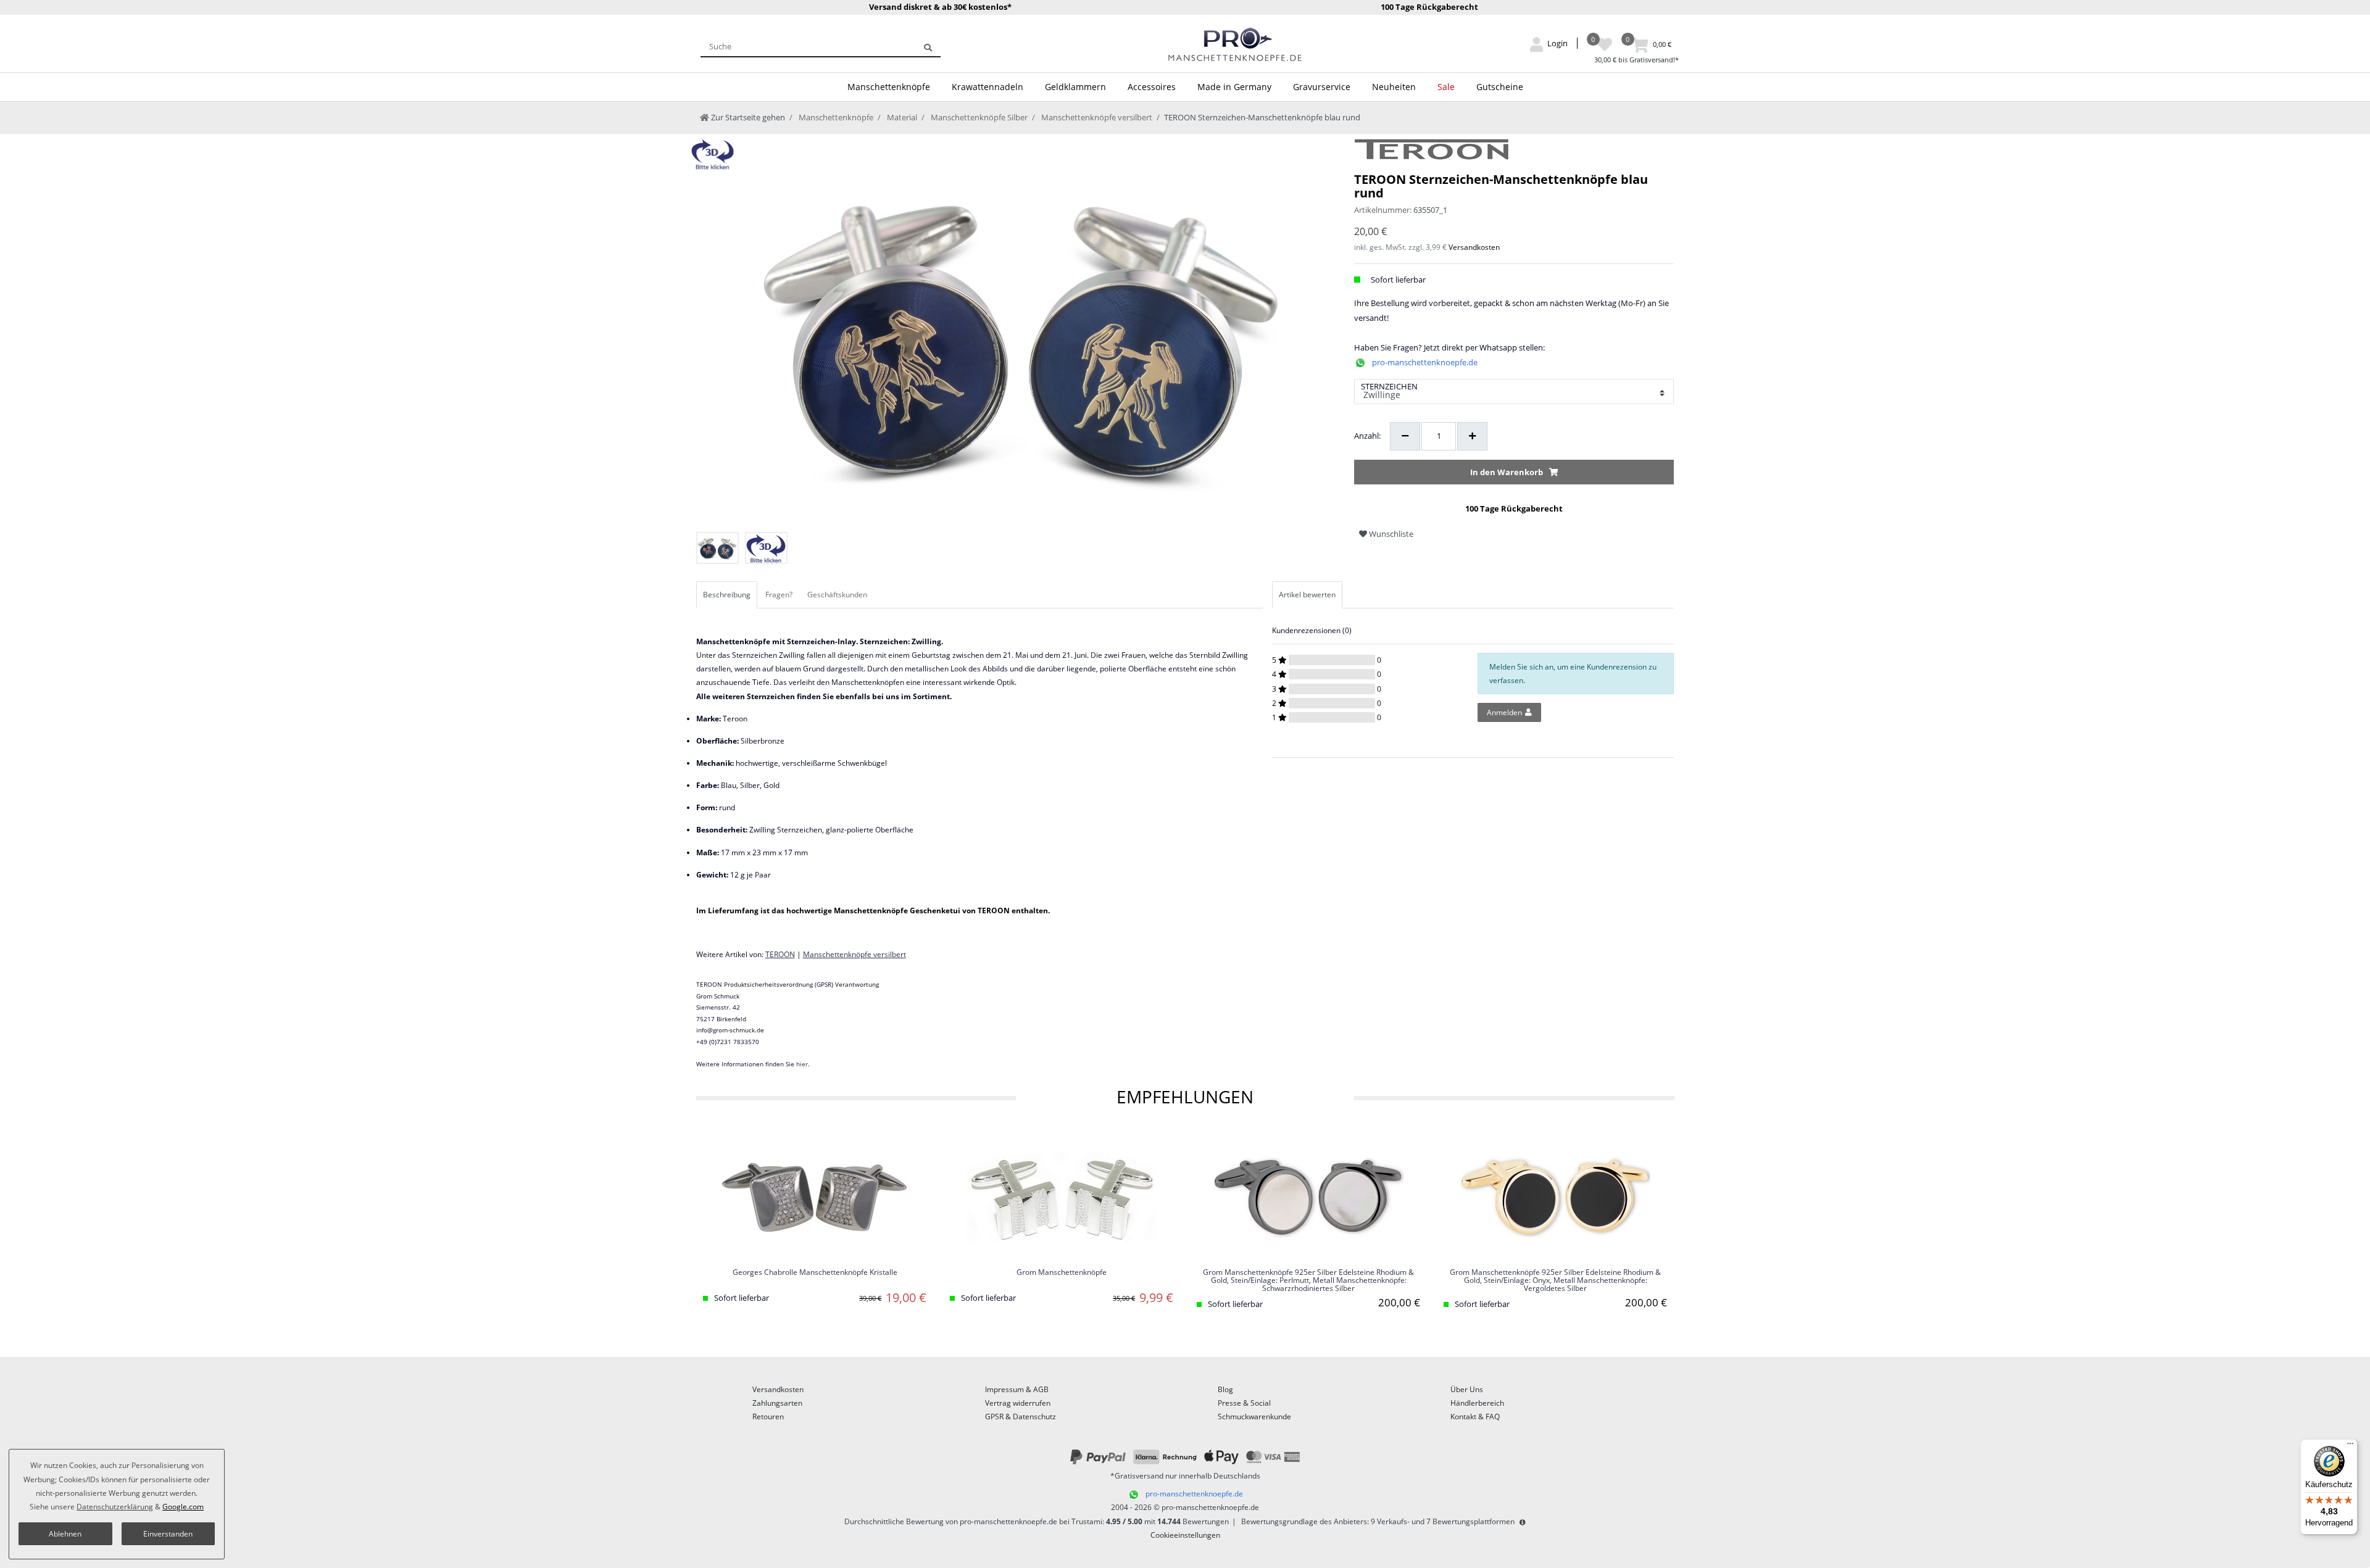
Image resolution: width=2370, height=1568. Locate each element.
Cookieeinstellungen (1185, 1535)
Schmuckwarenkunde (1254, 1417)
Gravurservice (1322, 87)
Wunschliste (1390, 534)
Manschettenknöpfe (889, 87)
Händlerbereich (1477, 1403)
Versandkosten (1474, 247)
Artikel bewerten (1307, 595)
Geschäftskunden (837, 595)
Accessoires (1152, 87)
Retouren (768, 1417)
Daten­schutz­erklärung (115, 1507)
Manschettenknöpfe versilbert (1096, 117)
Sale (1446, 87)
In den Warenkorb (1507, 472)
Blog (1225, 1389)
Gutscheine (1500, 87)
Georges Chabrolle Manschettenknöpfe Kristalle (815, 1273)
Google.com (183, 1507)
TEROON (780, 954)
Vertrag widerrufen (1018, 1403)
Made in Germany (1234, 87)
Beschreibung (727, 595)
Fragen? (779, 595)
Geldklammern (1075, 87)
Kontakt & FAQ (1475, 1417)
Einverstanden (168, 1534)
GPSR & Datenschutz (1021, 1417)
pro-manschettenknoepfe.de (1425, 362)
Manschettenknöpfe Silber (978, 117)
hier (802, 1064)
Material (901, 117)
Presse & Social (1244, 1403)
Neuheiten (1394, 87)
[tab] (728, 595)
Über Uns (1467, 1389)
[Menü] (2350, 1446)
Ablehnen (65, 1534)
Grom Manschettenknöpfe (1062, 1273)
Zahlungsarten (777, 1403)
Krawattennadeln (987, 87)
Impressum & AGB (1017, 1389)
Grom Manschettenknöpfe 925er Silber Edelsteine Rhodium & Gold (1308, 1280)
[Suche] (928, 46)
